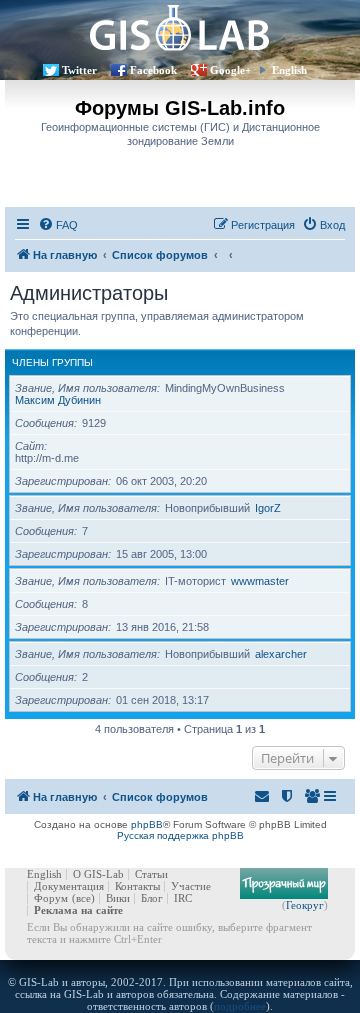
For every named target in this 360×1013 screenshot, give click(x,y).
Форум (51, 898)
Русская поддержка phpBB (180, 835)
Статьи (151, 874)
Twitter (79, 70)
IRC (183, 898)
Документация (69, 886)
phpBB (147, 824)
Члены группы (52, 362)
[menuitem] (58, 225)
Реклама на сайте (78, 910)
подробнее (240, 1006)
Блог (152, 898)
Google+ (230, 70)
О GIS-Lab (98, 874)
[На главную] (180, 27)
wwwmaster (260, 581)
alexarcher (281, 654)
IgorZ (268, 508)
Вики (118, 898)
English (289, 70)
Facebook (153, 70)
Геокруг (305, 905)
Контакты (137, 886)
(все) (83, 898)
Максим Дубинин (58, 400)
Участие (191, 886)
